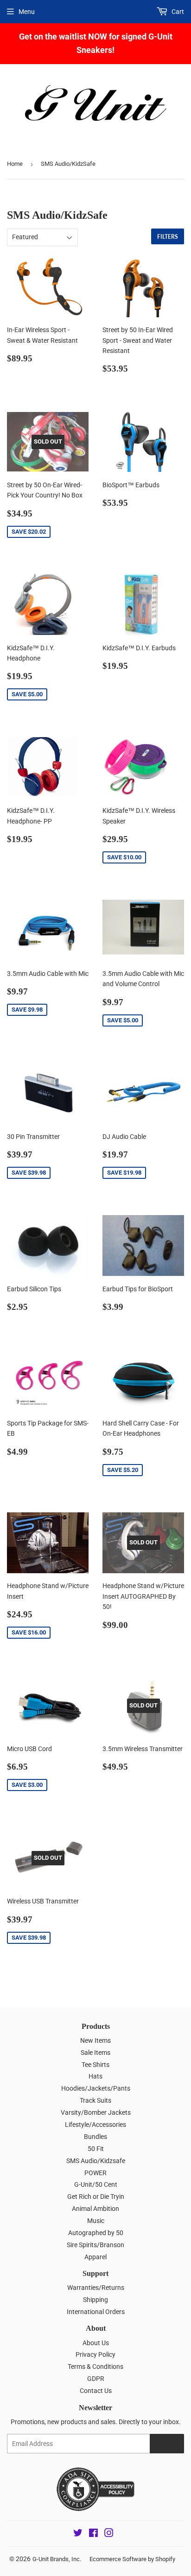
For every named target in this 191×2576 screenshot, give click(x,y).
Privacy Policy (95, 2354)
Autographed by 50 (96, 2233)
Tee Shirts (95, 2065)
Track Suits (95, 2100)
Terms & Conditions (95, 2367)
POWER (95, 2173)
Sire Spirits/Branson (95, 2245)
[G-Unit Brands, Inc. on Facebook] (93, 2534)
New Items (95, 2040)
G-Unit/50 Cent (96, 2184)
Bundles (95, 2137)
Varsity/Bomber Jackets (96, 2112)
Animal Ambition (95, 2209)
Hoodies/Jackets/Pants (96, 2088)
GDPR (96, 2379)
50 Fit (96, 2149)
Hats (95, 2076)
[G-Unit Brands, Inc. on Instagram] (109, 2534)
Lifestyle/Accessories (95, 2125)
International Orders (96, 2312)
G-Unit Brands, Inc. (57, 2559)
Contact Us (96, 2391)
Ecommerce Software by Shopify (132, 2559)
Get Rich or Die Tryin (96, 2197)
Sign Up (167, 2444)
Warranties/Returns (96, 2288)
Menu (27, 12)
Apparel (95, 2257)
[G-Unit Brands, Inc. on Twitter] (78, 2534)
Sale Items (95, 2053)
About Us (96, 2343)
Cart (177, 12)
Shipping (95, 2300)
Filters (168, 237)
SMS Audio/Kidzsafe (96, 2161)
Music (96, 2221)
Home (15, 164)
